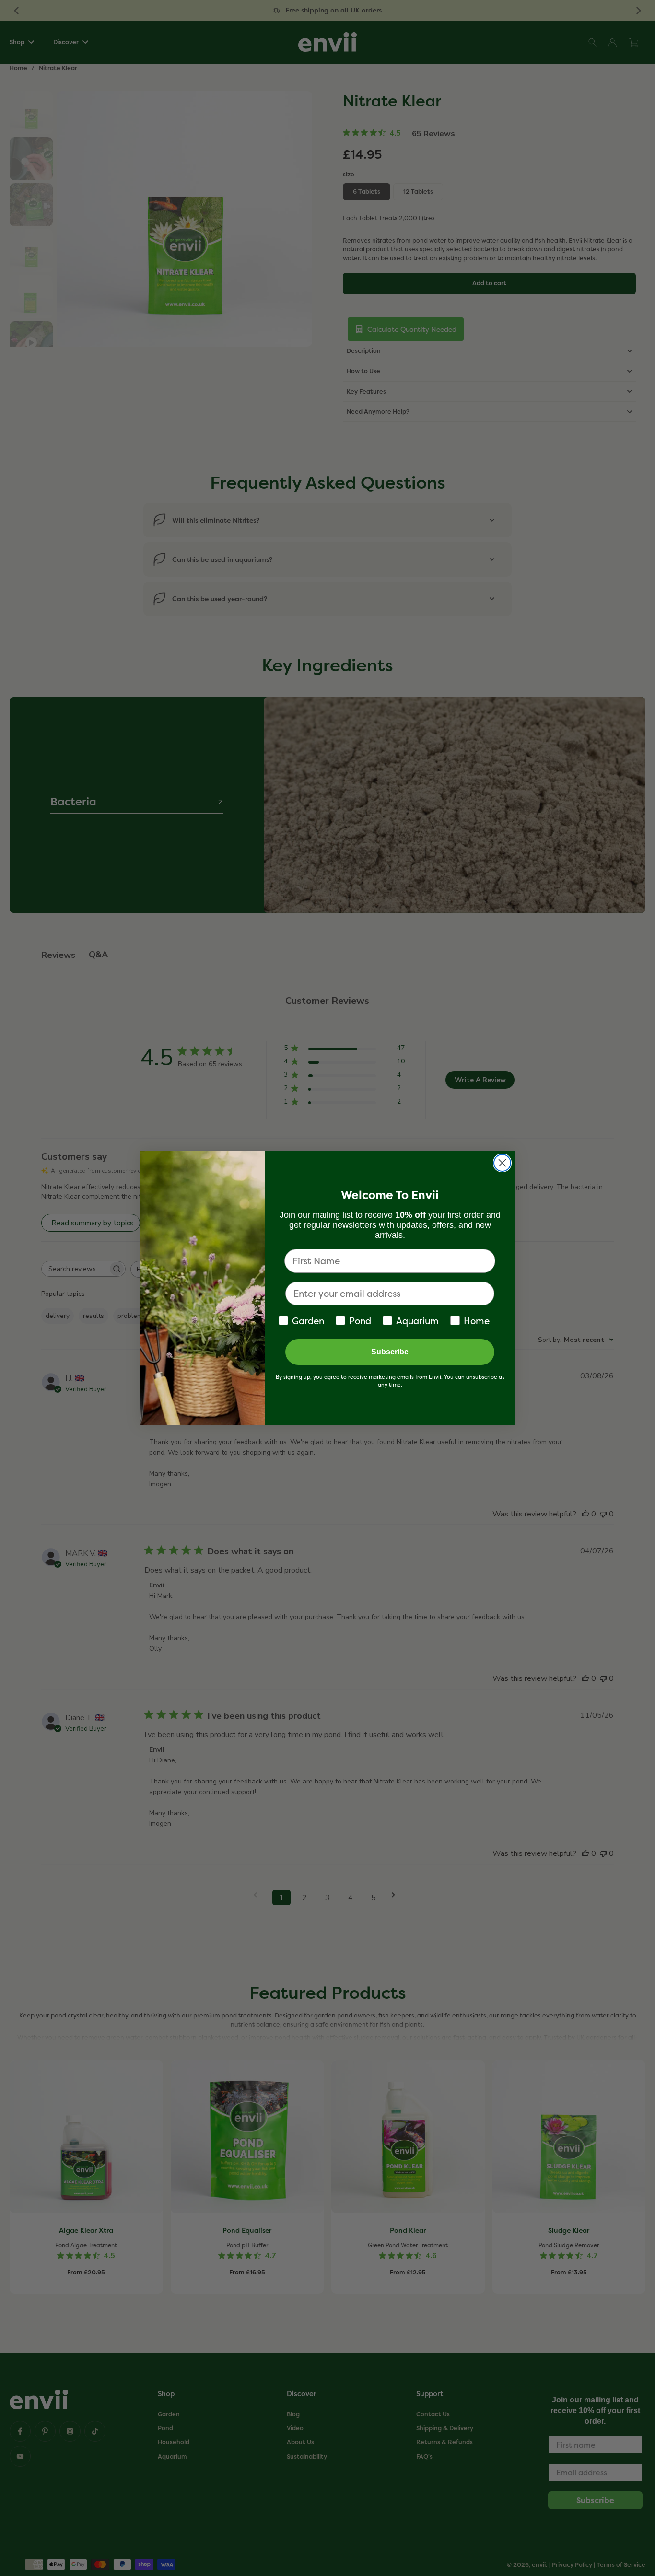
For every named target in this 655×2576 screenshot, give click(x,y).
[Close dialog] (502, 1163)
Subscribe (390, 1352)
